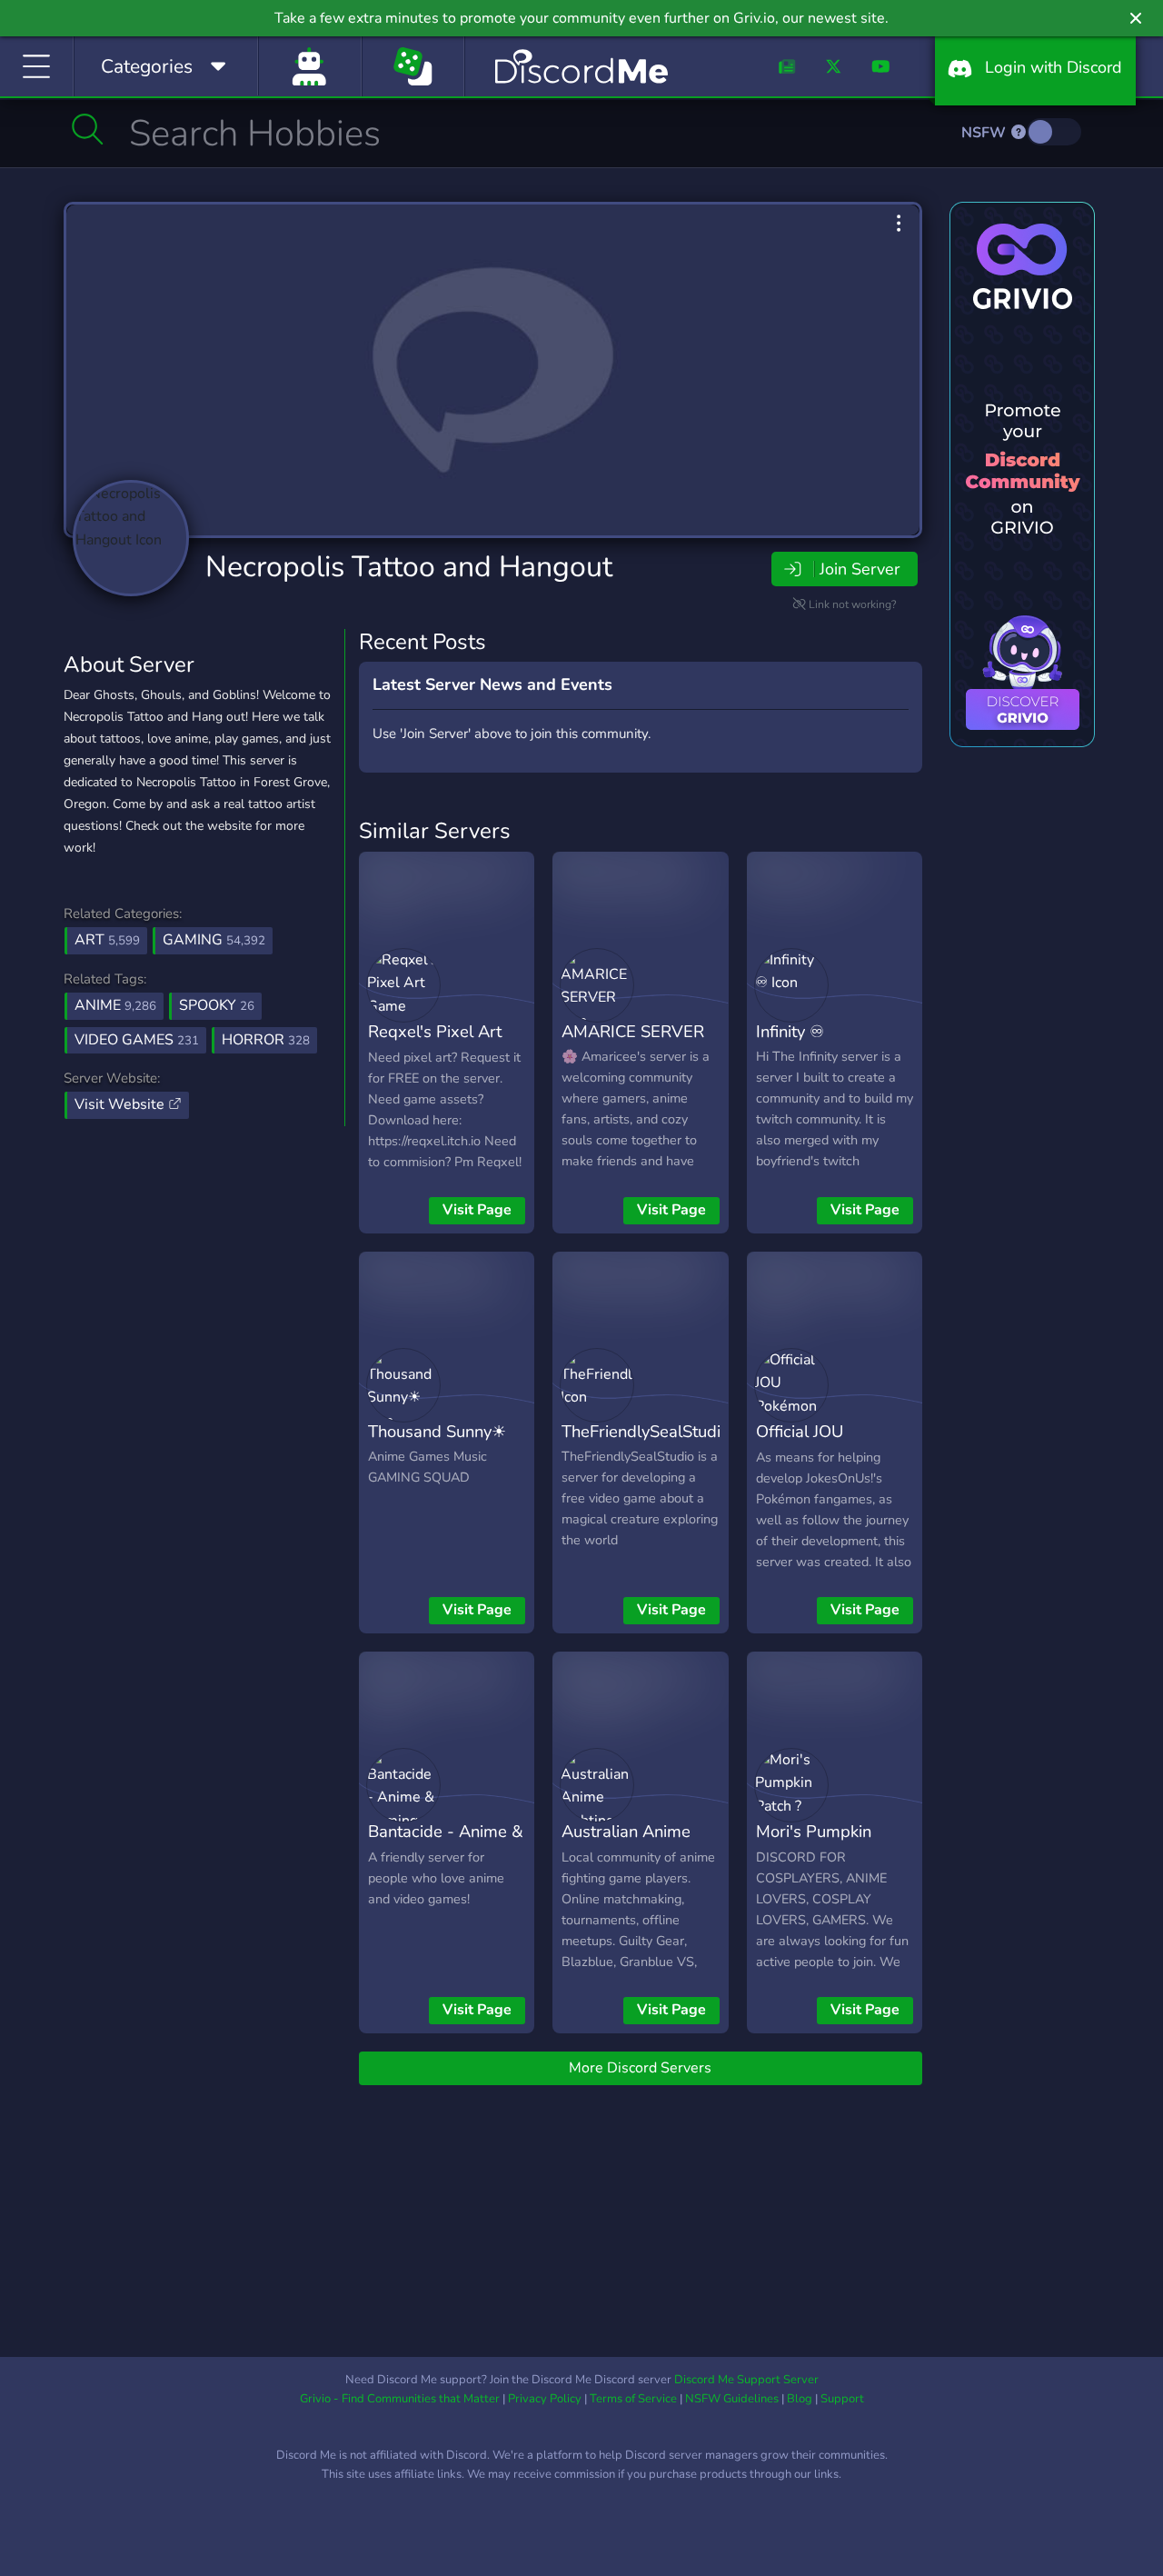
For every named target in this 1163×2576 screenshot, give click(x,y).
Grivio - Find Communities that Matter (400, 2399)
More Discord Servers (640, 2068)
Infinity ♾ (790, 1031)
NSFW (985, 133)
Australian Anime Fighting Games (626, 1844)
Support (842, 2399)
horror (266, 1040)
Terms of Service (633, 2399)
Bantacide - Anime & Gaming (446, 1844)
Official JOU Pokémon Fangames (832, 1444)
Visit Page (477, 1210)
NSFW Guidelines (732, 2399)
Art (107, 940)
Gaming (214, 940)
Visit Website (121, 1104)
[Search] (88, 129)
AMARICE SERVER (633, 1031)
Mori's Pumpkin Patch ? (814, 1844)
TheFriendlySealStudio (646, 1431)
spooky (217, 1005)
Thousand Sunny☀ (437, 1431)
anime (115, 1005)
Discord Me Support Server (746, 2380)
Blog (800, 2399)
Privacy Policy (545, 2399)
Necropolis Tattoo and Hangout (409, 567)
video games (137, 1040)
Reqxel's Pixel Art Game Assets (435, 1044)
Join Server (860, 569)
